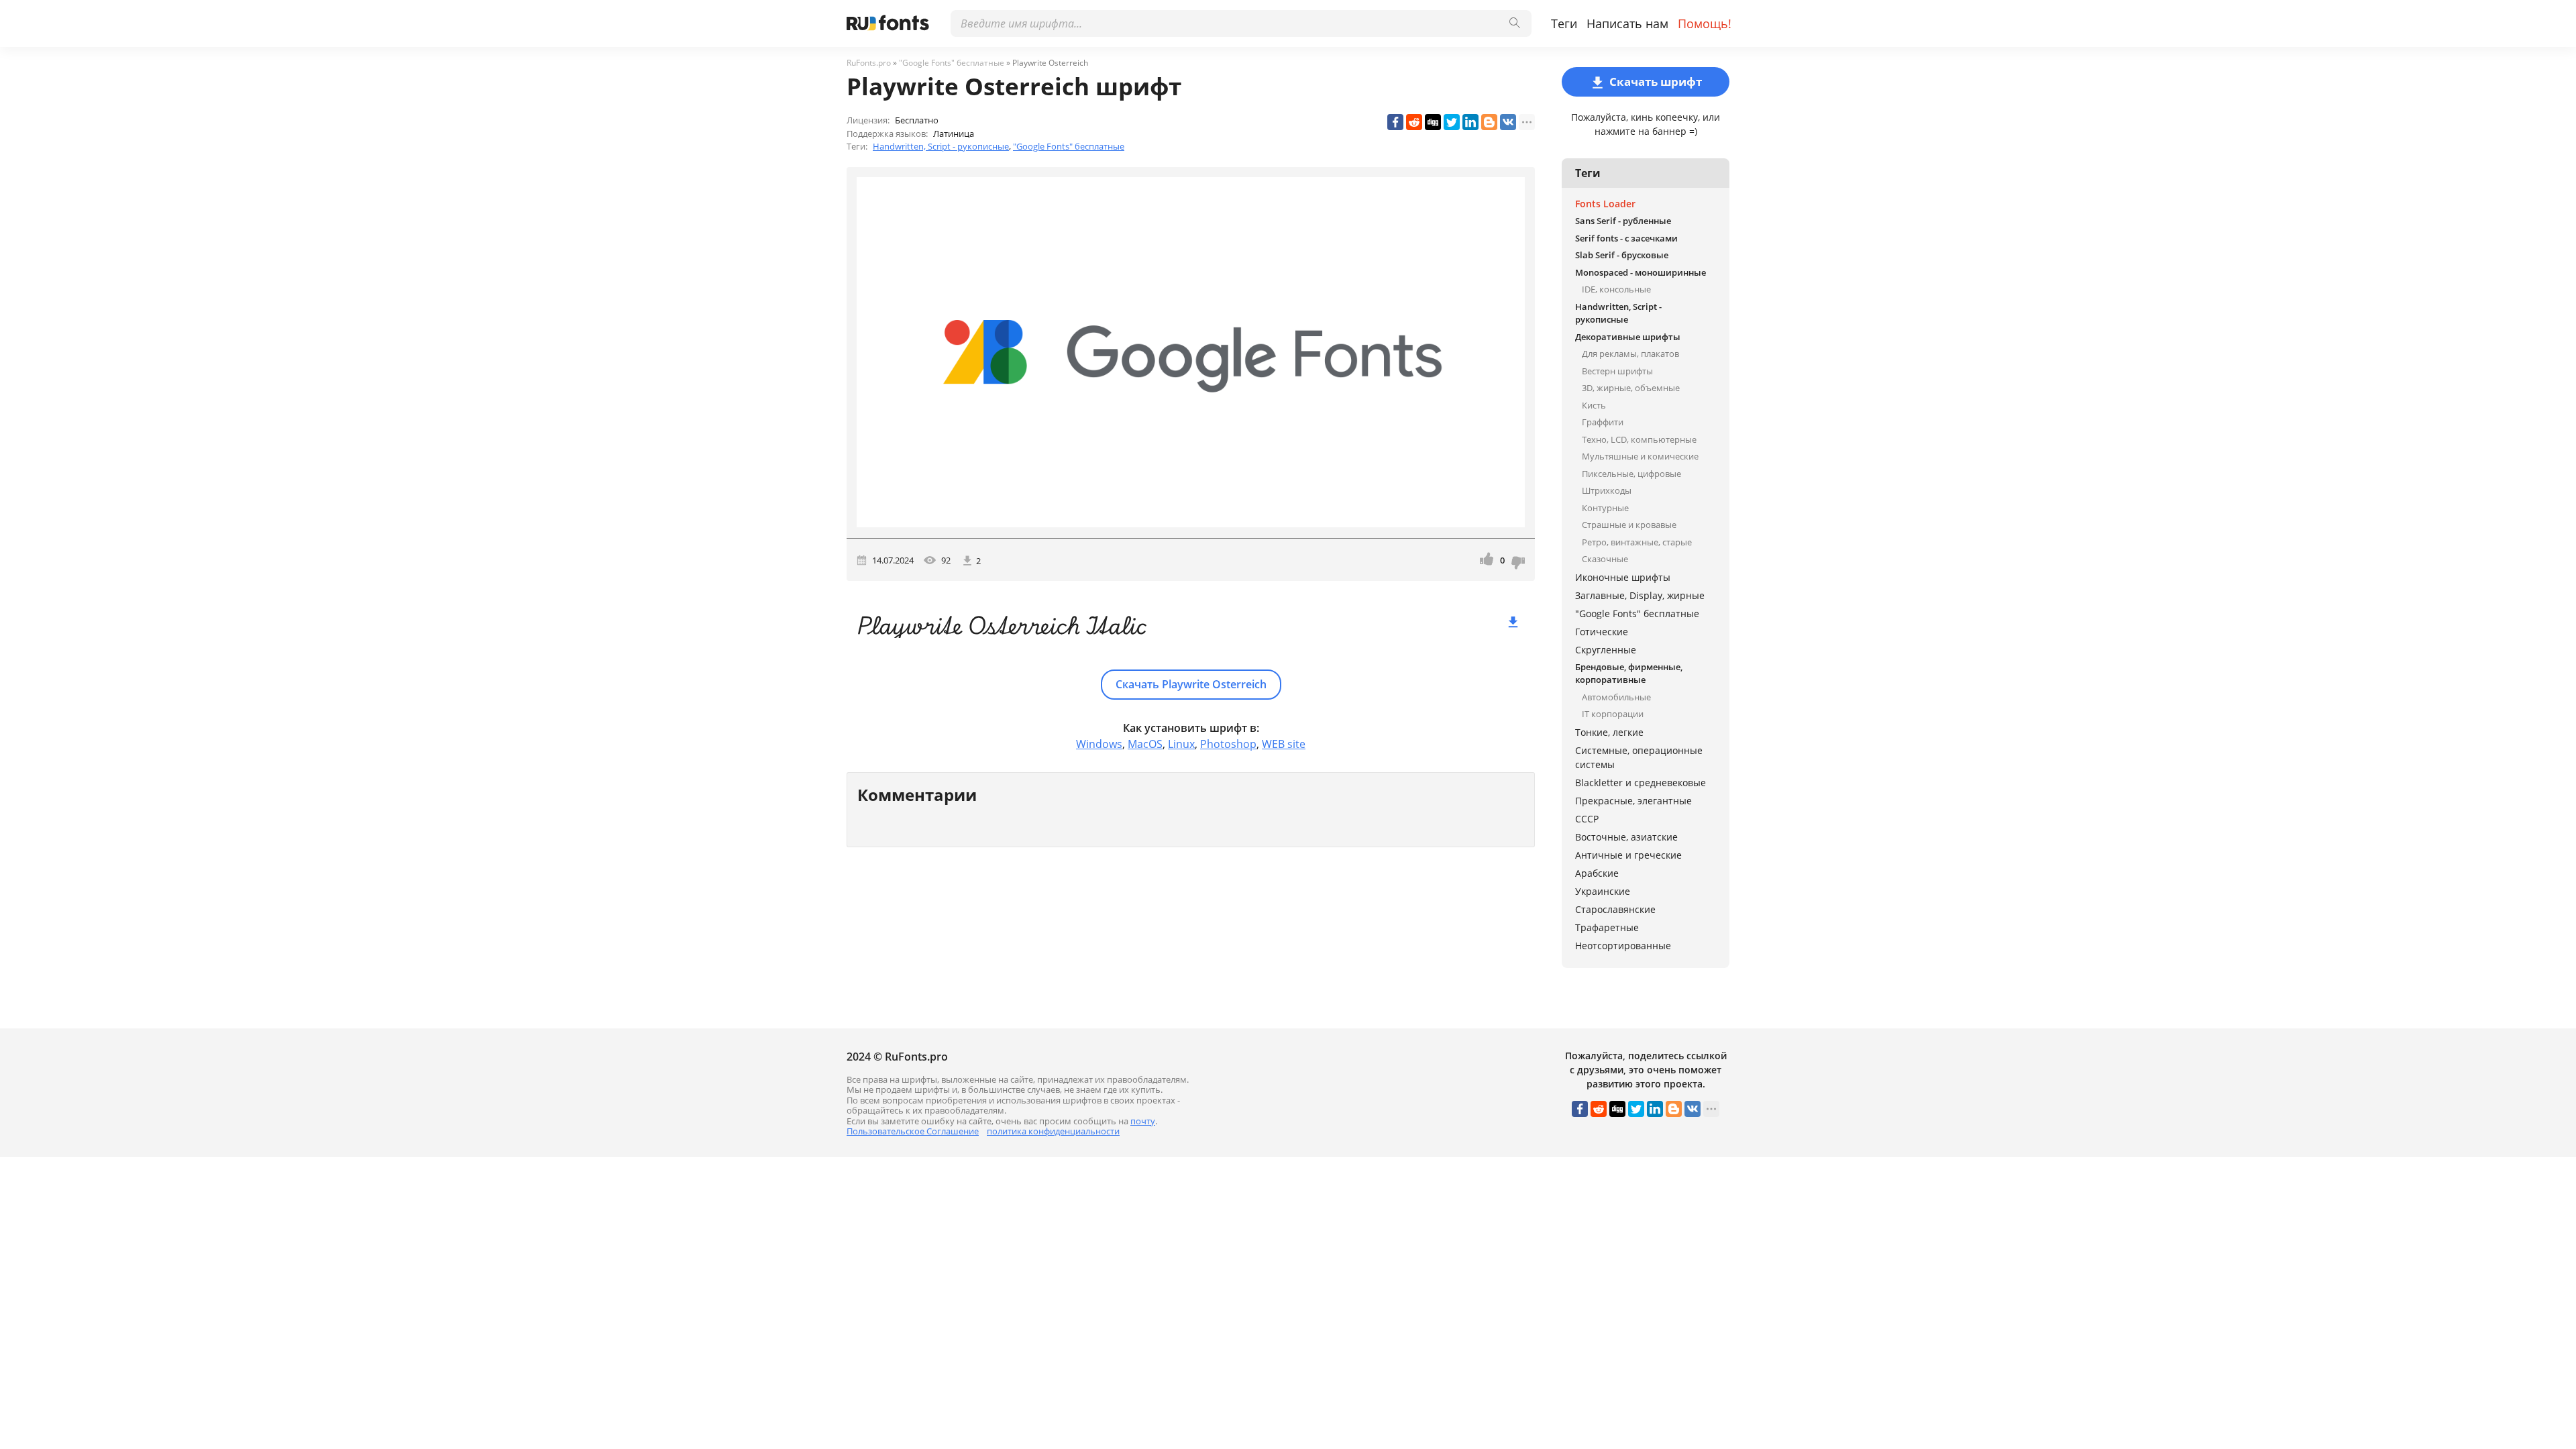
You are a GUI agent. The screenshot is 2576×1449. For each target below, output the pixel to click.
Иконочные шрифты (1623, 577)
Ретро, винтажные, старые (1637, 542)
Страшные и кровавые (1629, 525)
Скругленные (1606, 650)
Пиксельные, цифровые (1631, 474)
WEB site (1284, 744)
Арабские (1597, 873)
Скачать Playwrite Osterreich (1191, 684)
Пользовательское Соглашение (913, 1131)
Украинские (1603, 891)
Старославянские (1615, 909)
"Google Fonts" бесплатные (1069, 146)
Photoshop (1228, 744)
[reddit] (1414, 122)
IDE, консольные (1616, 289)
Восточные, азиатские (1626, 837)
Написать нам (1627, 23)
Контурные (1605, 508)
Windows (1099, 744)
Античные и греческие (1628, 855)
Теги (1564, 23)
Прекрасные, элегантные (1633, 801)
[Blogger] (1489, 122)
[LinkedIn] (1470, 122)
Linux (1181, 744)
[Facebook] (1395, 122)
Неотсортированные (1623, 946)
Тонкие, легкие (1609, 732)
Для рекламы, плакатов (1630, 354)
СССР (1587, 819)
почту (1143, 1121)
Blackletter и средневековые (1641, 783)
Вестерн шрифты (1617, 371)
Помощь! (1705, 23)
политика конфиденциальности (1053, 1131)
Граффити (1603, 422)
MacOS (1145, 744)
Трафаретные (1607, 927)
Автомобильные (1616, 697)
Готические (1602, 632)
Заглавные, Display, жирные (1640, 595)
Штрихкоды (1607, 490)
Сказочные (1605, 559)
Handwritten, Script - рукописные (941, 146)
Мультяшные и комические (1640, 456)
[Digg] (1433, 122)
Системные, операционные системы (1639, 757)
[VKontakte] (1508, 122)
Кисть (1594, 405)
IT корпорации (1613, 714)
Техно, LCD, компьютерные (1639, 439)
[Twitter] (1452, 122)
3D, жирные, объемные (1631, 388)
